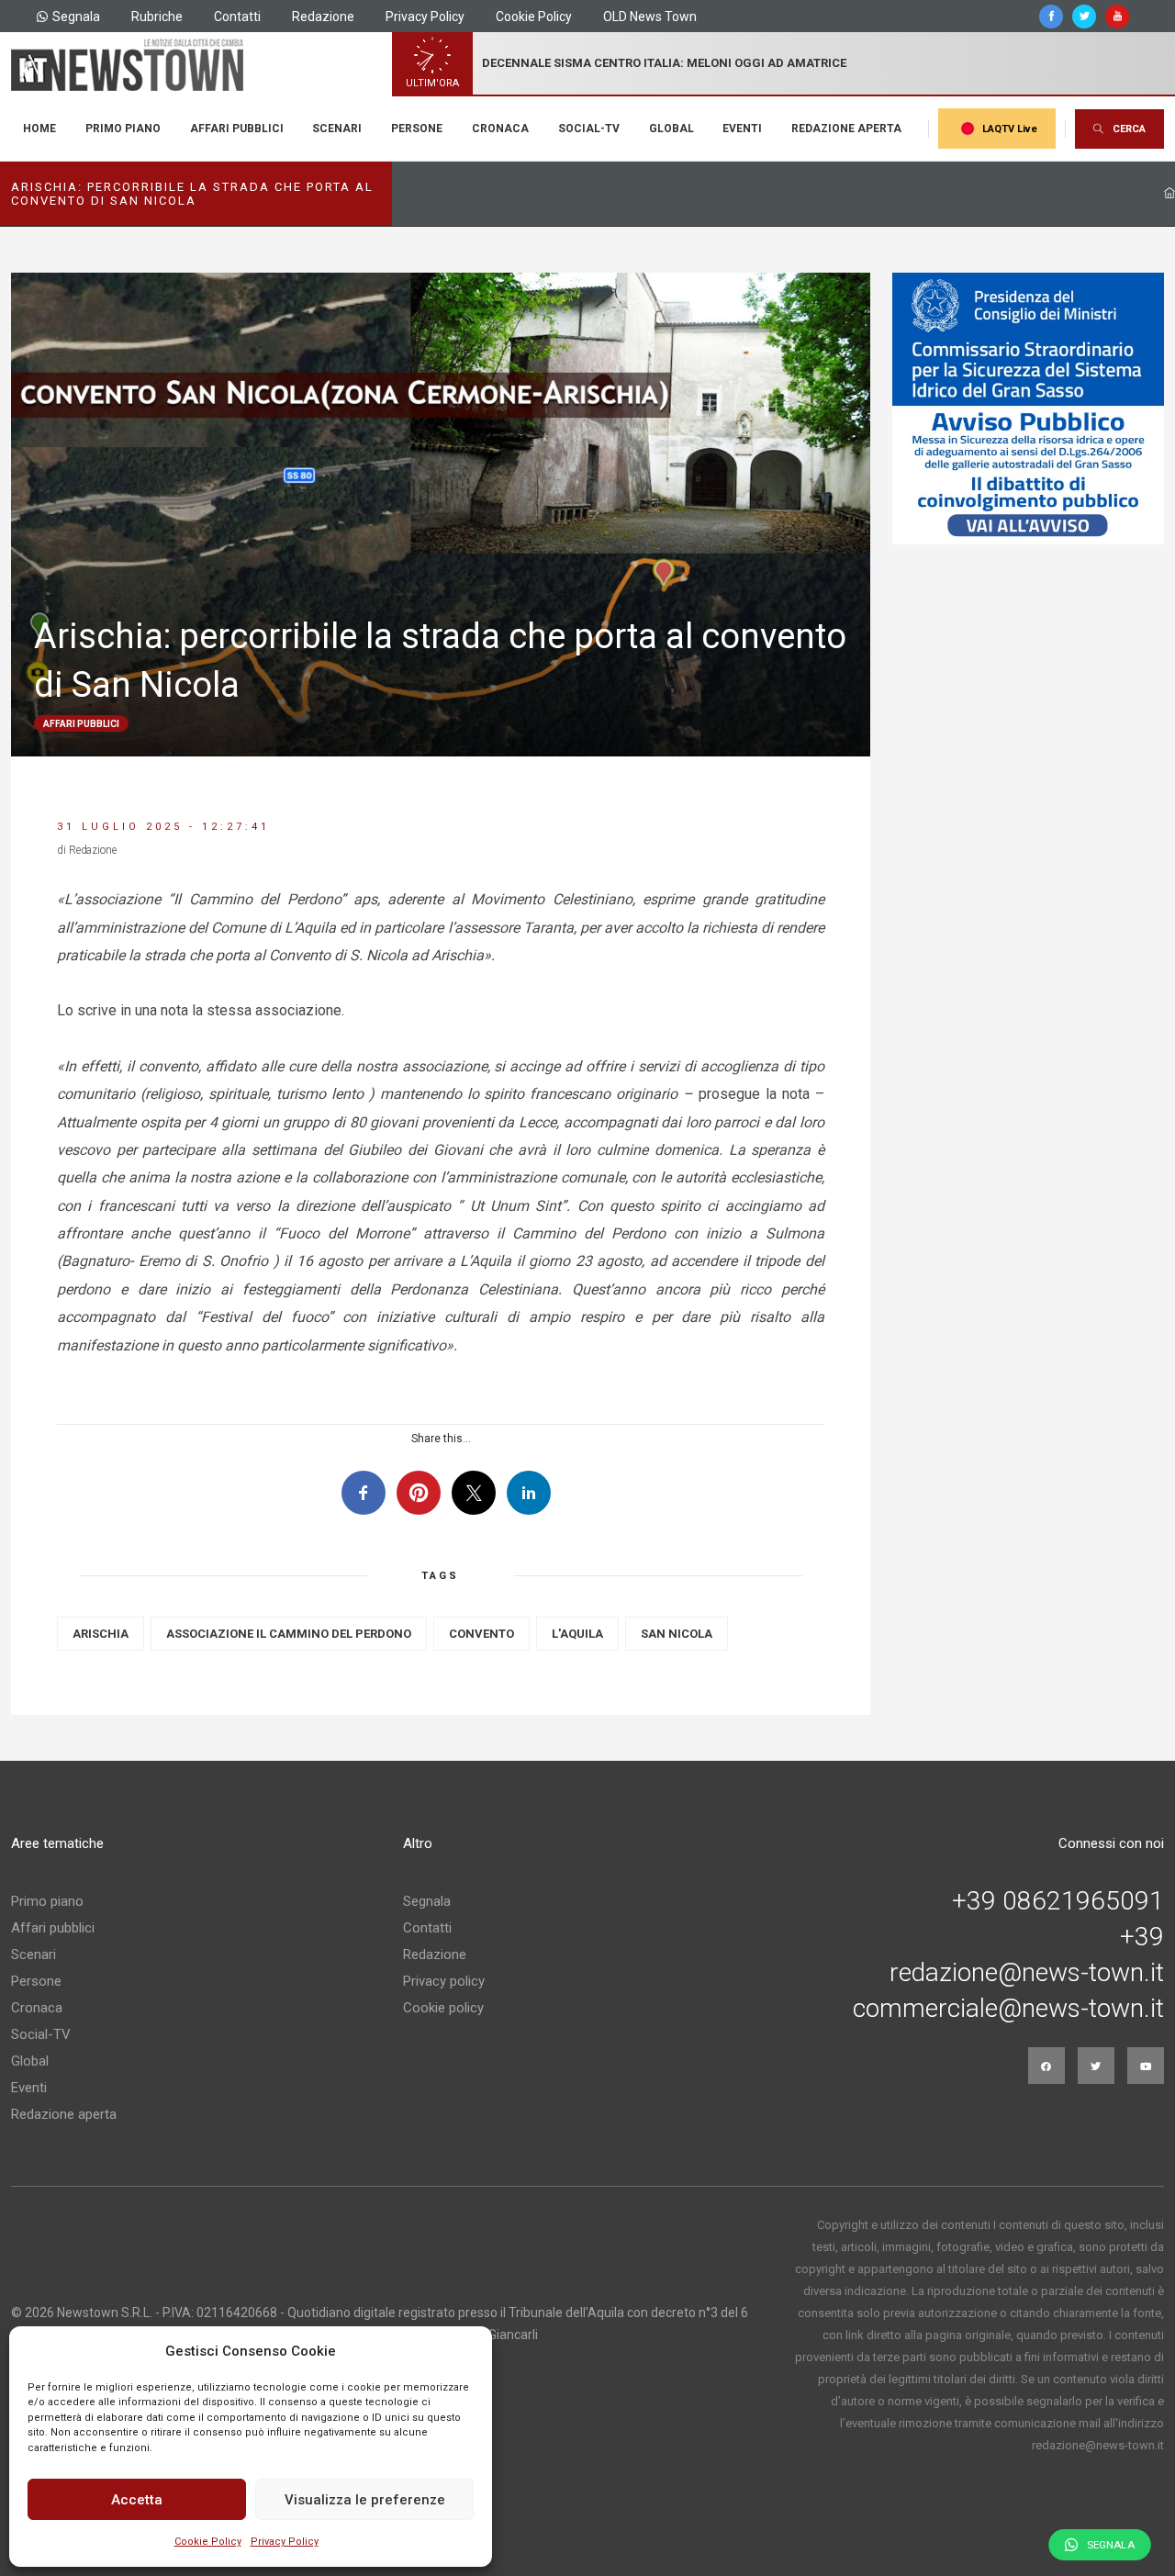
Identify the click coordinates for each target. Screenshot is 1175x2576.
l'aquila (577, 1634)
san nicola (677, 1634)
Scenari (337, 129)
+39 (1142, 1937)
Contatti (237, 17)
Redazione (323, 17)
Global (671, 129)
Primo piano (123, 129)
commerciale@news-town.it (1008, 2009)
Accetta (137, 2500)
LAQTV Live (1010, 129)
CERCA (1129, 129)
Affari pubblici (237, 129)
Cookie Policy (208, 2542)
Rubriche (157, 17)
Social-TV (589, 129)
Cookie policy (443, 2008)
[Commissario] (1028, 409)
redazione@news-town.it (1027, 1973)
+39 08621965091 (1058, 1901)
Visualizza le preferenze (365, 2500)
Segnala (76, 17)
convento (481, 1634)
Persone (417, 129)
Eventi (742, 129)
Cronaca (500, 129)
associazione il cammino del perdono (289, 1634)
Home (39, 129)
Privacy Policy (285, 2542)
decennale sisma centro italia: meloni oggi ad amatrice (664, 63)
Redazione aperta (846, 129)
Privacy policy (444, 1981)
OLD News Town (650, 17)
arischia (101, 1634)
